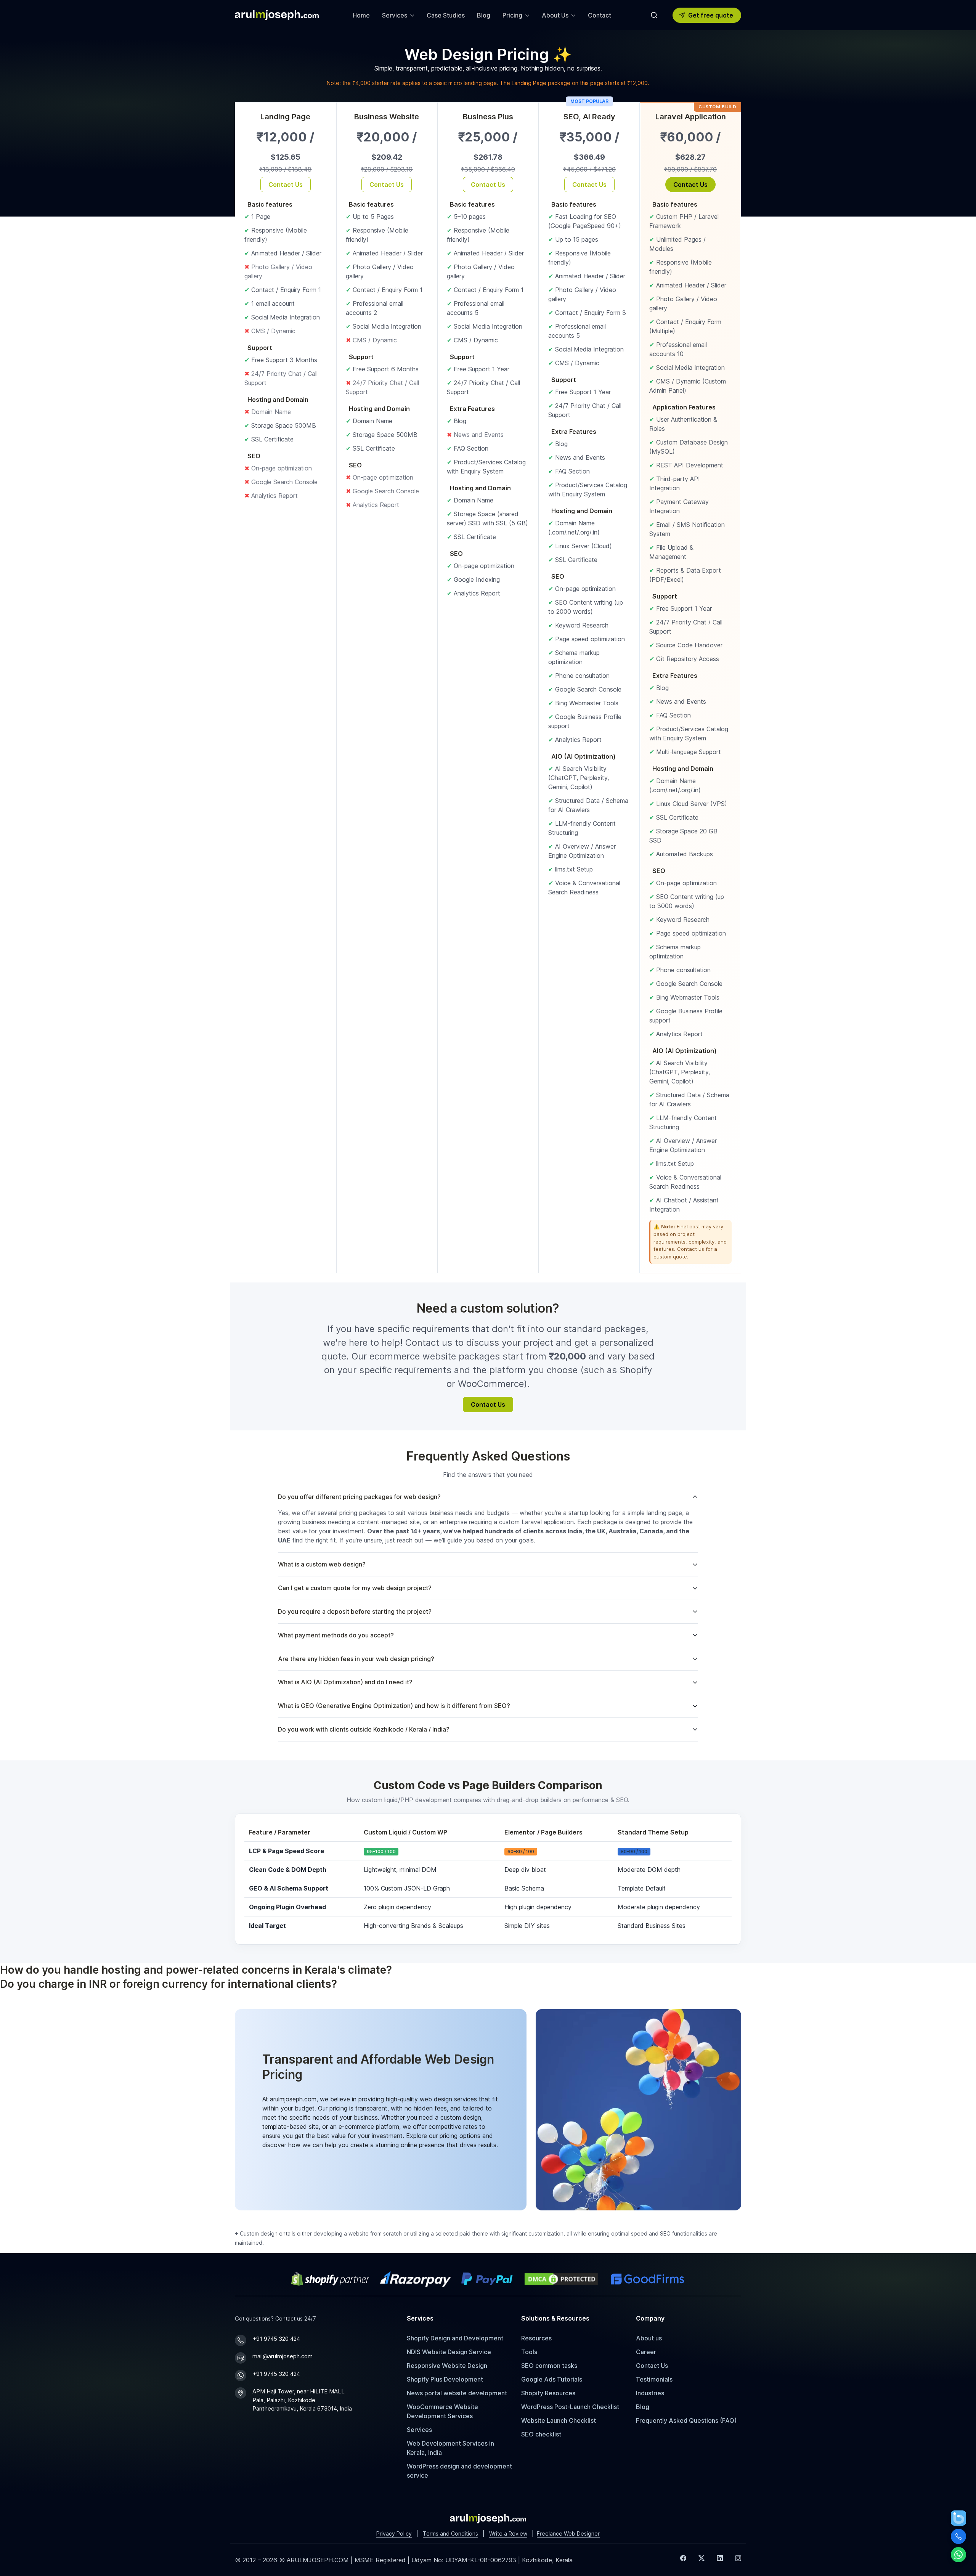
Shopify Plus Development (445, 2379)
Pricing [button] (512, 15)
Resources (536, 2338)
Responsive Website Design (447, 2366)
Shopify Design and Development (455, 2338)
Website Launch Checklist (559, 2420)
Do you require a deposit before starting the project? (355, 1611)
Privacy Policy (394, 2533)
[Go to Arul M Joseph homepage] (488, 2518)
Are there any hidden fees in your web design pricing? (356, 1659)
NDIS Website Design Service (449, 2352)
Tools (529, 2352)
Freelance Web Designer (568, 2533)
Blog (484, 15)
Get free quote (711, 15)
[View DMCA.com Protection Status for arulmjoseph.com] (561, 2279)
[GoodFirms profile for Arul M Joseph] (647, 2279)
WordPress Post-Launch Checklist (570, 2407)
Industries (650, 2393)
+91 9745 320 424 (276, 2339)
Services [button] (395, 15)
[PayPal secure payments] (487, 2279)
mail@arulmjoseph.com (283, 2356)
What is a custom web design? (322, 1564)
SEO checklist (541, 2434)
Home (361, 15)
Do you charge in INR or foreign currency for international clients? (169, 1984)
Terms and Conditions (450, 2533)
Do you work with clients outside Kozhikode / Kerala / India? (364, 1729)
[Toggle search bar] (654, 15)
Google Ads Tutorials (552, 2379)
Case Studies (446, 15)
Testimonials (654, 2379)
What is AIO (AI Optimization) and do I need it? (345, 1682)
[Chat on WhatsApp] (958, 2555)
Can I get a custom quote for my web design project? (355, 1588)
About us (649, 2338)
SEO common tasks (549, 2366)
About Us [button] (555, 15)
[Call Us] (958, 2536)
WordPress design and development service (459, 2471)
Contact (600, 15)
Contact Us (290, 186)
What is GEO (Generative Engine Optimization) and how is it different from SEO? (394, 1706)
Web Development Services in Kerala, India (450, 2448)
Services (419, 2430)
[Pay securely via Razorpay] (416, 2279)
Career (646, 2352)
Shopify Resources (548, 2393)
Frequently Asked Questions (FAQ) (686, 2420)
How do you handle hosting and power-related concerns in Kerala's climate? (196, 1970)
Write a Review (508, 2533)
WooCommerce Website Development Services (442, 2411)
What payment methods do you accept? (336, 1635)
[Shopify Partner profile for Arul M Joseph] (331, 2279)
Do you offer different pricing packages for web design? (359, 1497)
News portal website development (457, 2393)
